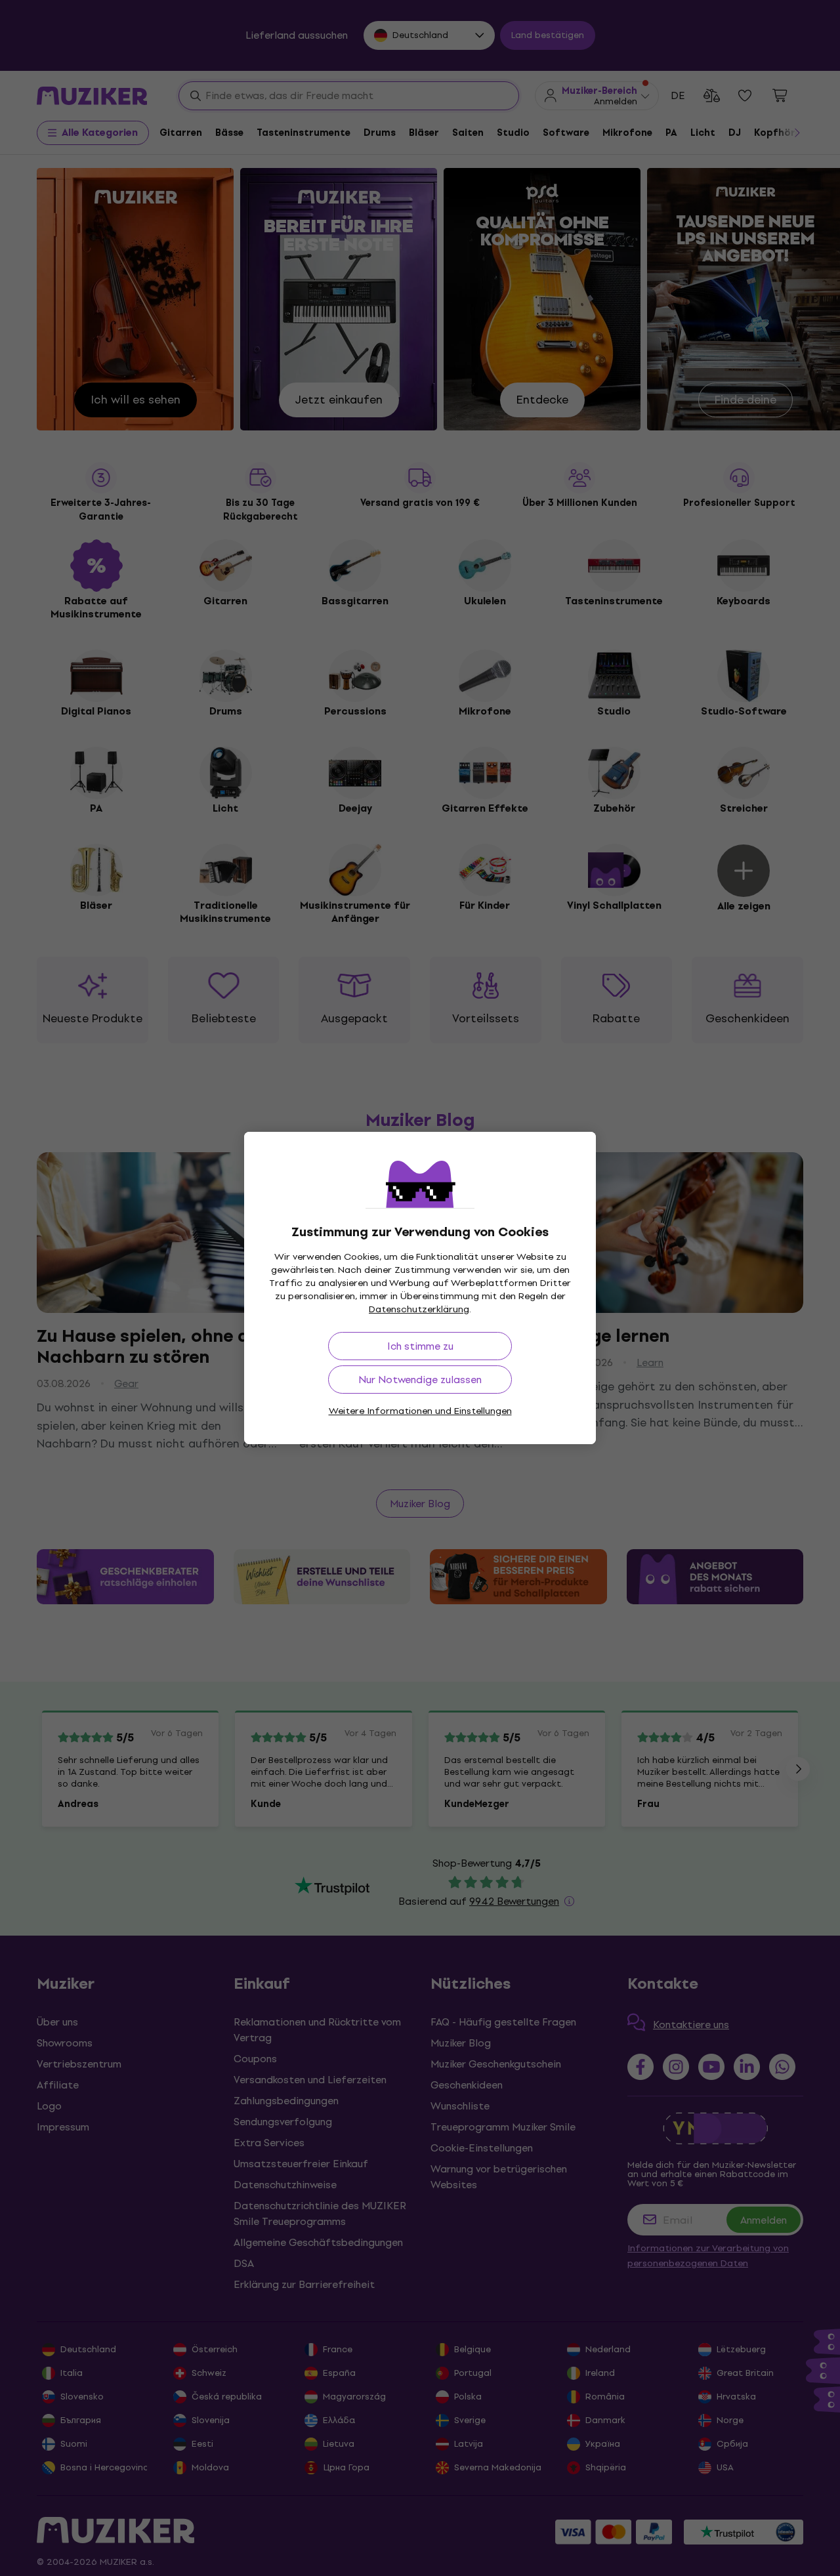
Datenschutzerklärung (419, 1309)
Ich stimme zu (420, 1346)
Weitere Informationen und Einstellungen (420, 1411)
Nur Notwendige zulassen (420, 1380)
